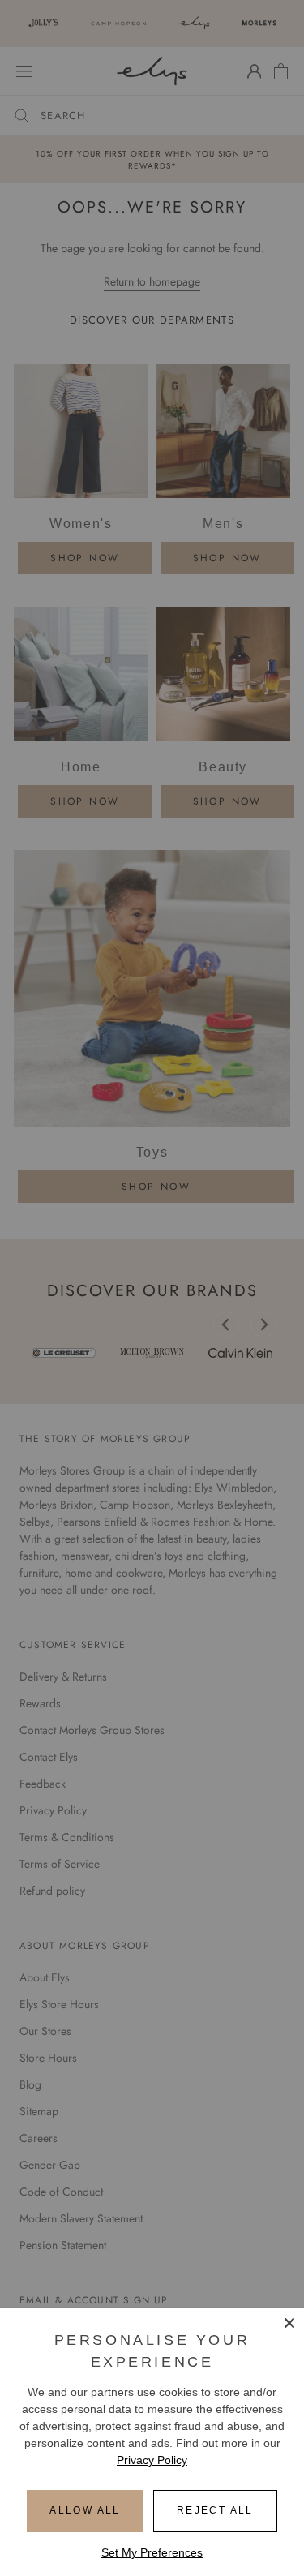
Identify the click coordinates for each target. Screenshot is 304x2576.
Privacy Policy (152, 2460)
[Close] (289, 2323)
